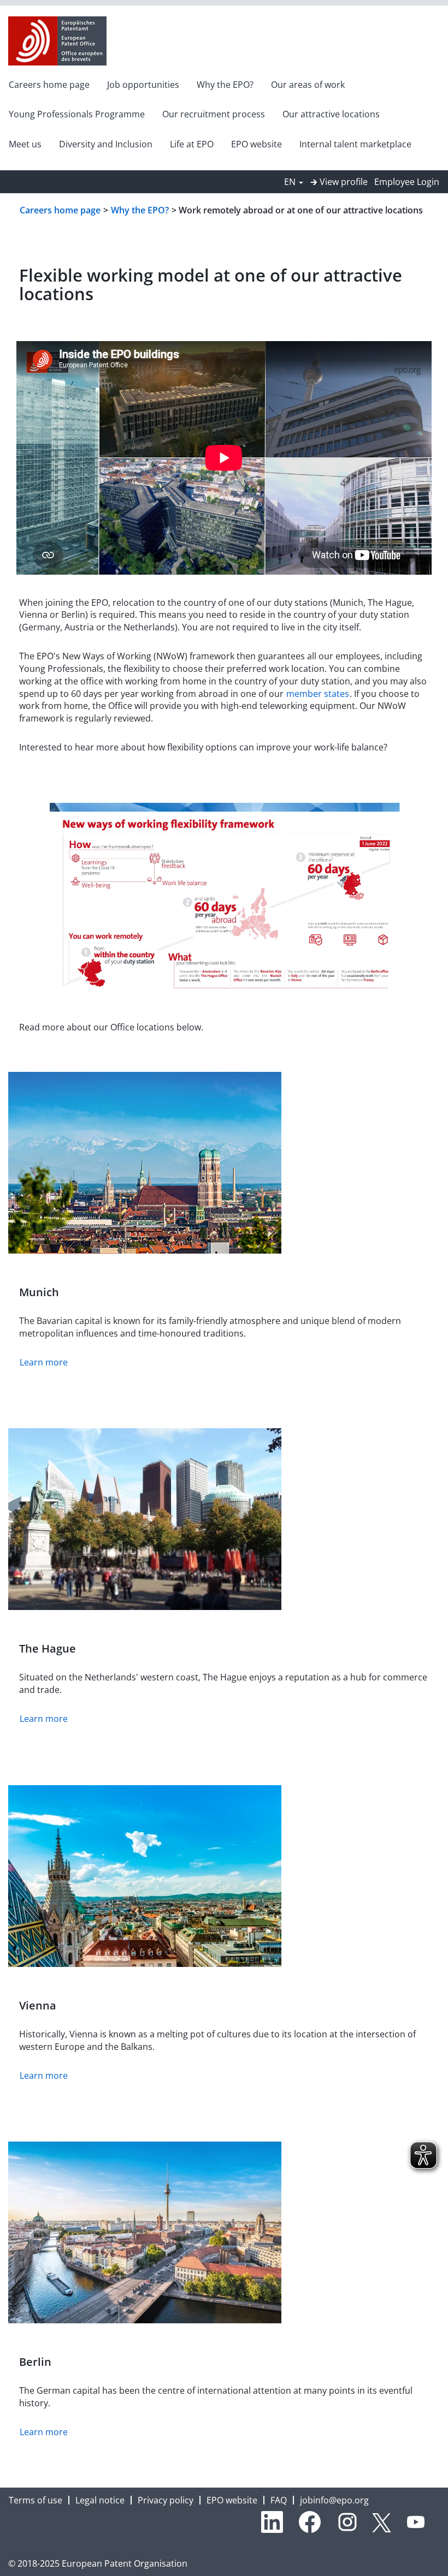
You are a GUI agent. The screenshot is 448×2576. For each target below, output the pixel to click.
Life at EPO (192, 144)
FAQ (279, 2500)
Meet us (25, 144)
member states (318, 694)
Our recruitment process (214, 114)
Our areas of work (308, 85)
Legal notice (100, 2500)
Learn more (44, 1362)
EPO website (257, 144)
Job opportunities (143, 85)
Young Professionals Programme (77, 114)
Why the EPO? (225, 85)
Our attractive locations (331, 114)
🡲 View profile (339, 182)
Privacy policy (166, 2500)
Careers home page (49, 85)
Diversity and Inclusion (106, 144)
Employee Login (407, 182)
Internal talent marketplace (355, 144)
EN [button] (291, 182)
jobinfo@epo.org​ (334, 2500)
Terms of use (36, 2500)
